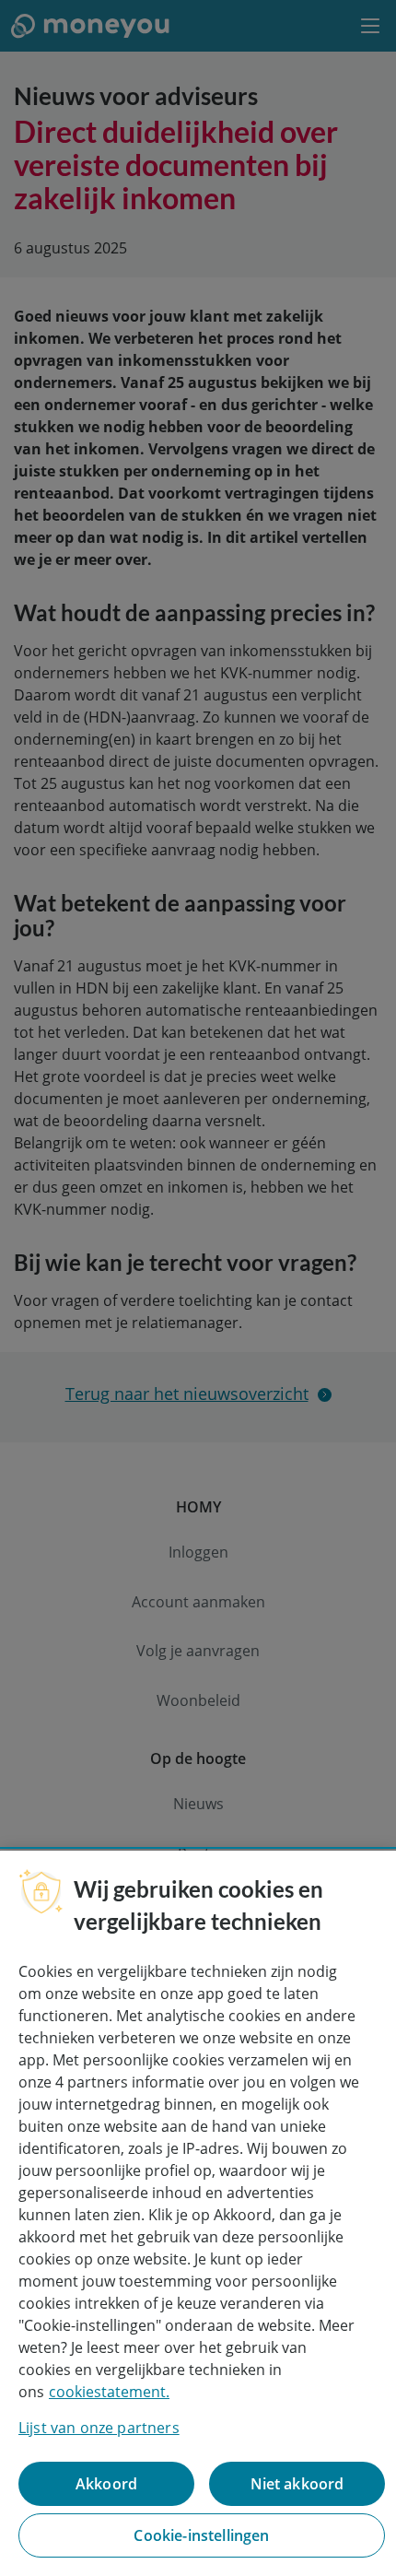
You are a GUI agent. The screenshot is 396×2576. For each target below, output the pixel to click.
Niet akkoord (297, 2484)
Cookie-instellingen (201, 2535)
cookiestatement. (109, 2392)
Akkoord (106, 2484)
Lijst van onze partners (99, 2428)
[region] (198, 2213)
